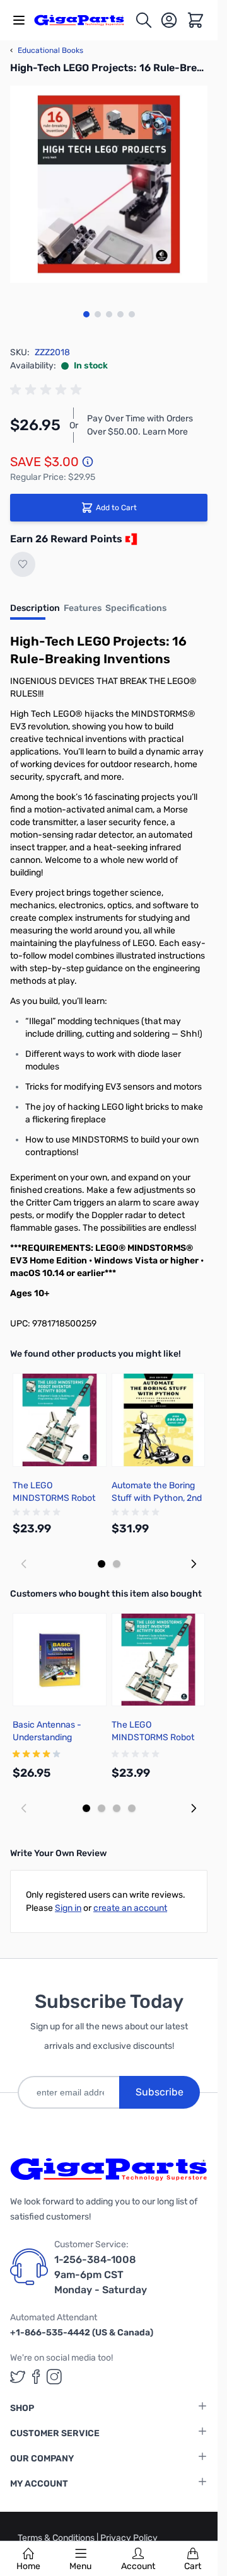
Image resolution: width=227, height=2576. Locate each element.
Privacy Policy (129, 2538)
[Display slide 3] (117, 1808)
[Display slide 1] (102, 1564)
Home (28, 2566)
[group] (48, 390)
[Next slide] (194, 1564)
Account (138, 2566)
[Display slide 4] (132, 1808)
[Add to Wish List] (23, 564)
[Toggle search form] (144, 20)
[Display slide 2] (117, 1564)
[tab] (35, 612)
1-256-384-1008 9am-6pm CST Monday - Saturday (101, 2275)
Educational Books (47, 50)
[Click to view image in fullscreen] (109, 184)
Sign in (68, 1908)
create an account (130, 1908)
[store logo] (84, 20)
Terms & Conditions (57, 2538)
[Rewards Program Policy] (130, 539)
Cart (193, 2566)
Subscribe (160, 2092)
